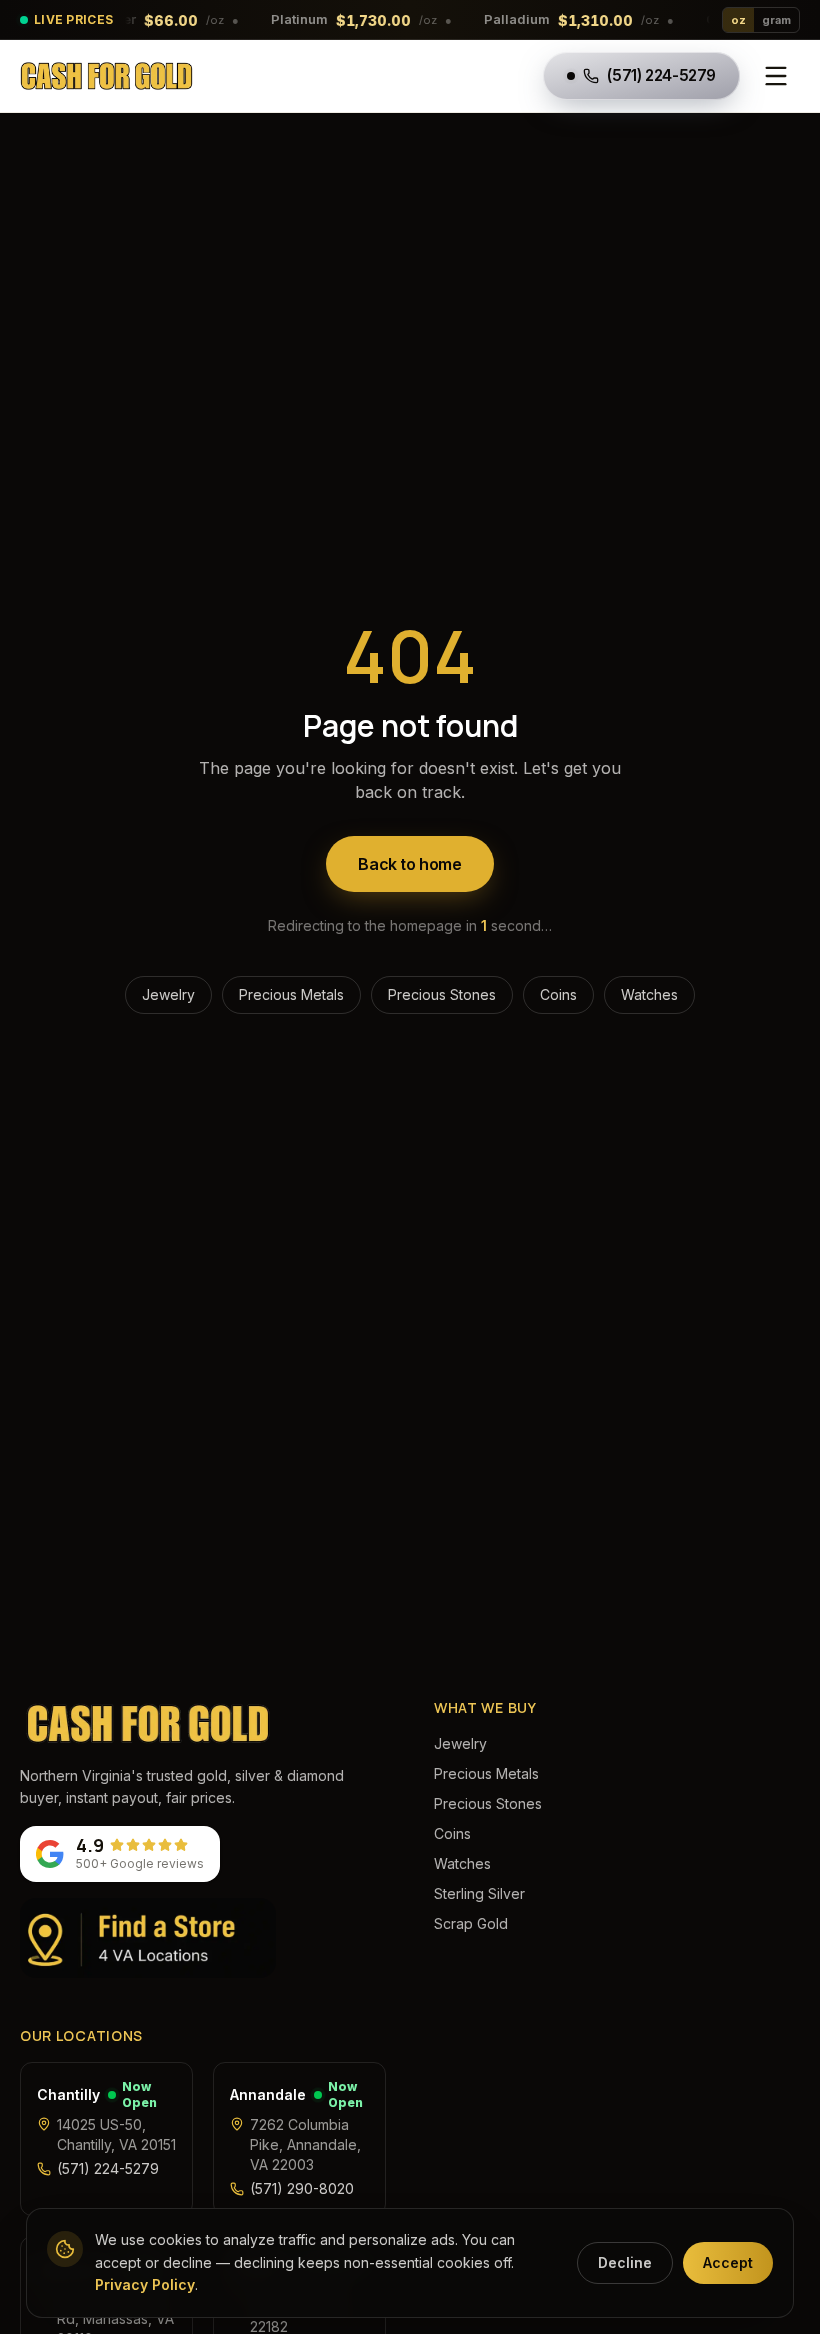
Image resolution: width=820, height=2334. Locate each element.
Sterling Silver (479, 1893)
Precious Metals (291, 994)
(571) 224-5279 (108, 2168)
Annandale (268, 2094)
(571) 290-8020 (302, 2188)
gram (776, 20)
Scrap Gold (471, 1923)
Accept (728, 2262)
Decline (625, 2262)
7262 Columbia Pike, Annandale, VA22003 (305, 2144)
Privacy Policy (145, 2284)
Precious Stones (442, 994)
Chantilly (68, 2094)
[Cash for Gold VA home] (106, 76)
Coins (558, 994)
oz (738, 20)
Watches (649, 994)
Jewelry (168, 994)
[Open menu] (776, 76)
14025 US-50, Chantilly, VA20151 (116, 2134)
